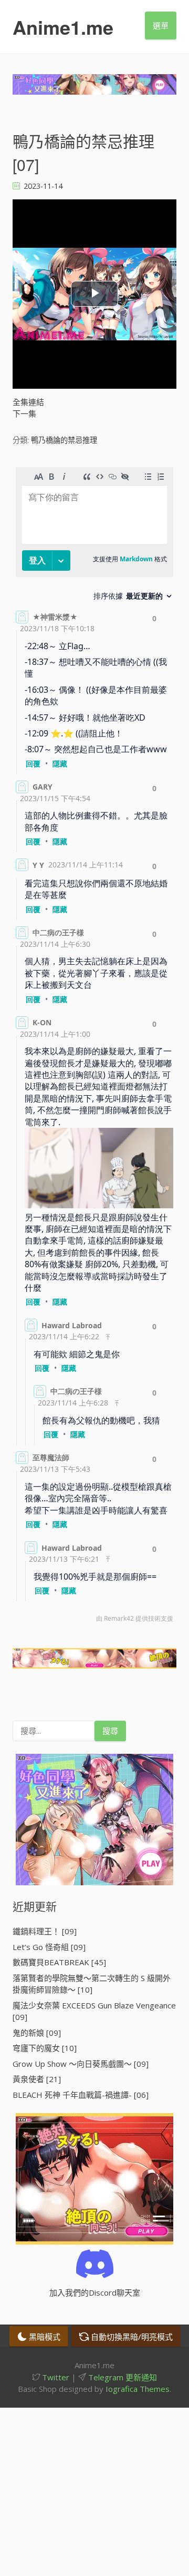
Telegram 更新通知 (122, 2377)
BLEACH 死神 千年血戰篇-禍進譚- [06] (81, 2095)
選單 (161, 25)
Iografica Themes (138, 2389)
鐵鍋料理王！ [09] (45, 1931)
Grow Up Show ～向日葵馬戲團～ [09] (81, 2064)
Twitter (55, 2377)
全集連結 (28, 402)
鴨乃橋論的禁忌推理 (64, 440)
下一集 (24, 413)
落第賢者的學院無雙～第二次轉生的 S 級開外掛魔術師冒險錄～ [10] (92, 1984)
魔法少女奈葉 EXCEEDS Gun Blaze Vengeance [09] (94, 2011)
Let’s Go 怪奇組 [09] (49, 1947)
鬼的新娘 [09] (37, 2033)
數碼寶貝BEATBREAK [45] (59, 1962)
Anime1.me (63, 27)
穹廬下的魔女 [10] (45, 2048)
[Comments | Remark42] (94, 1047)
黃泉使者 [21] (37, 2079)
